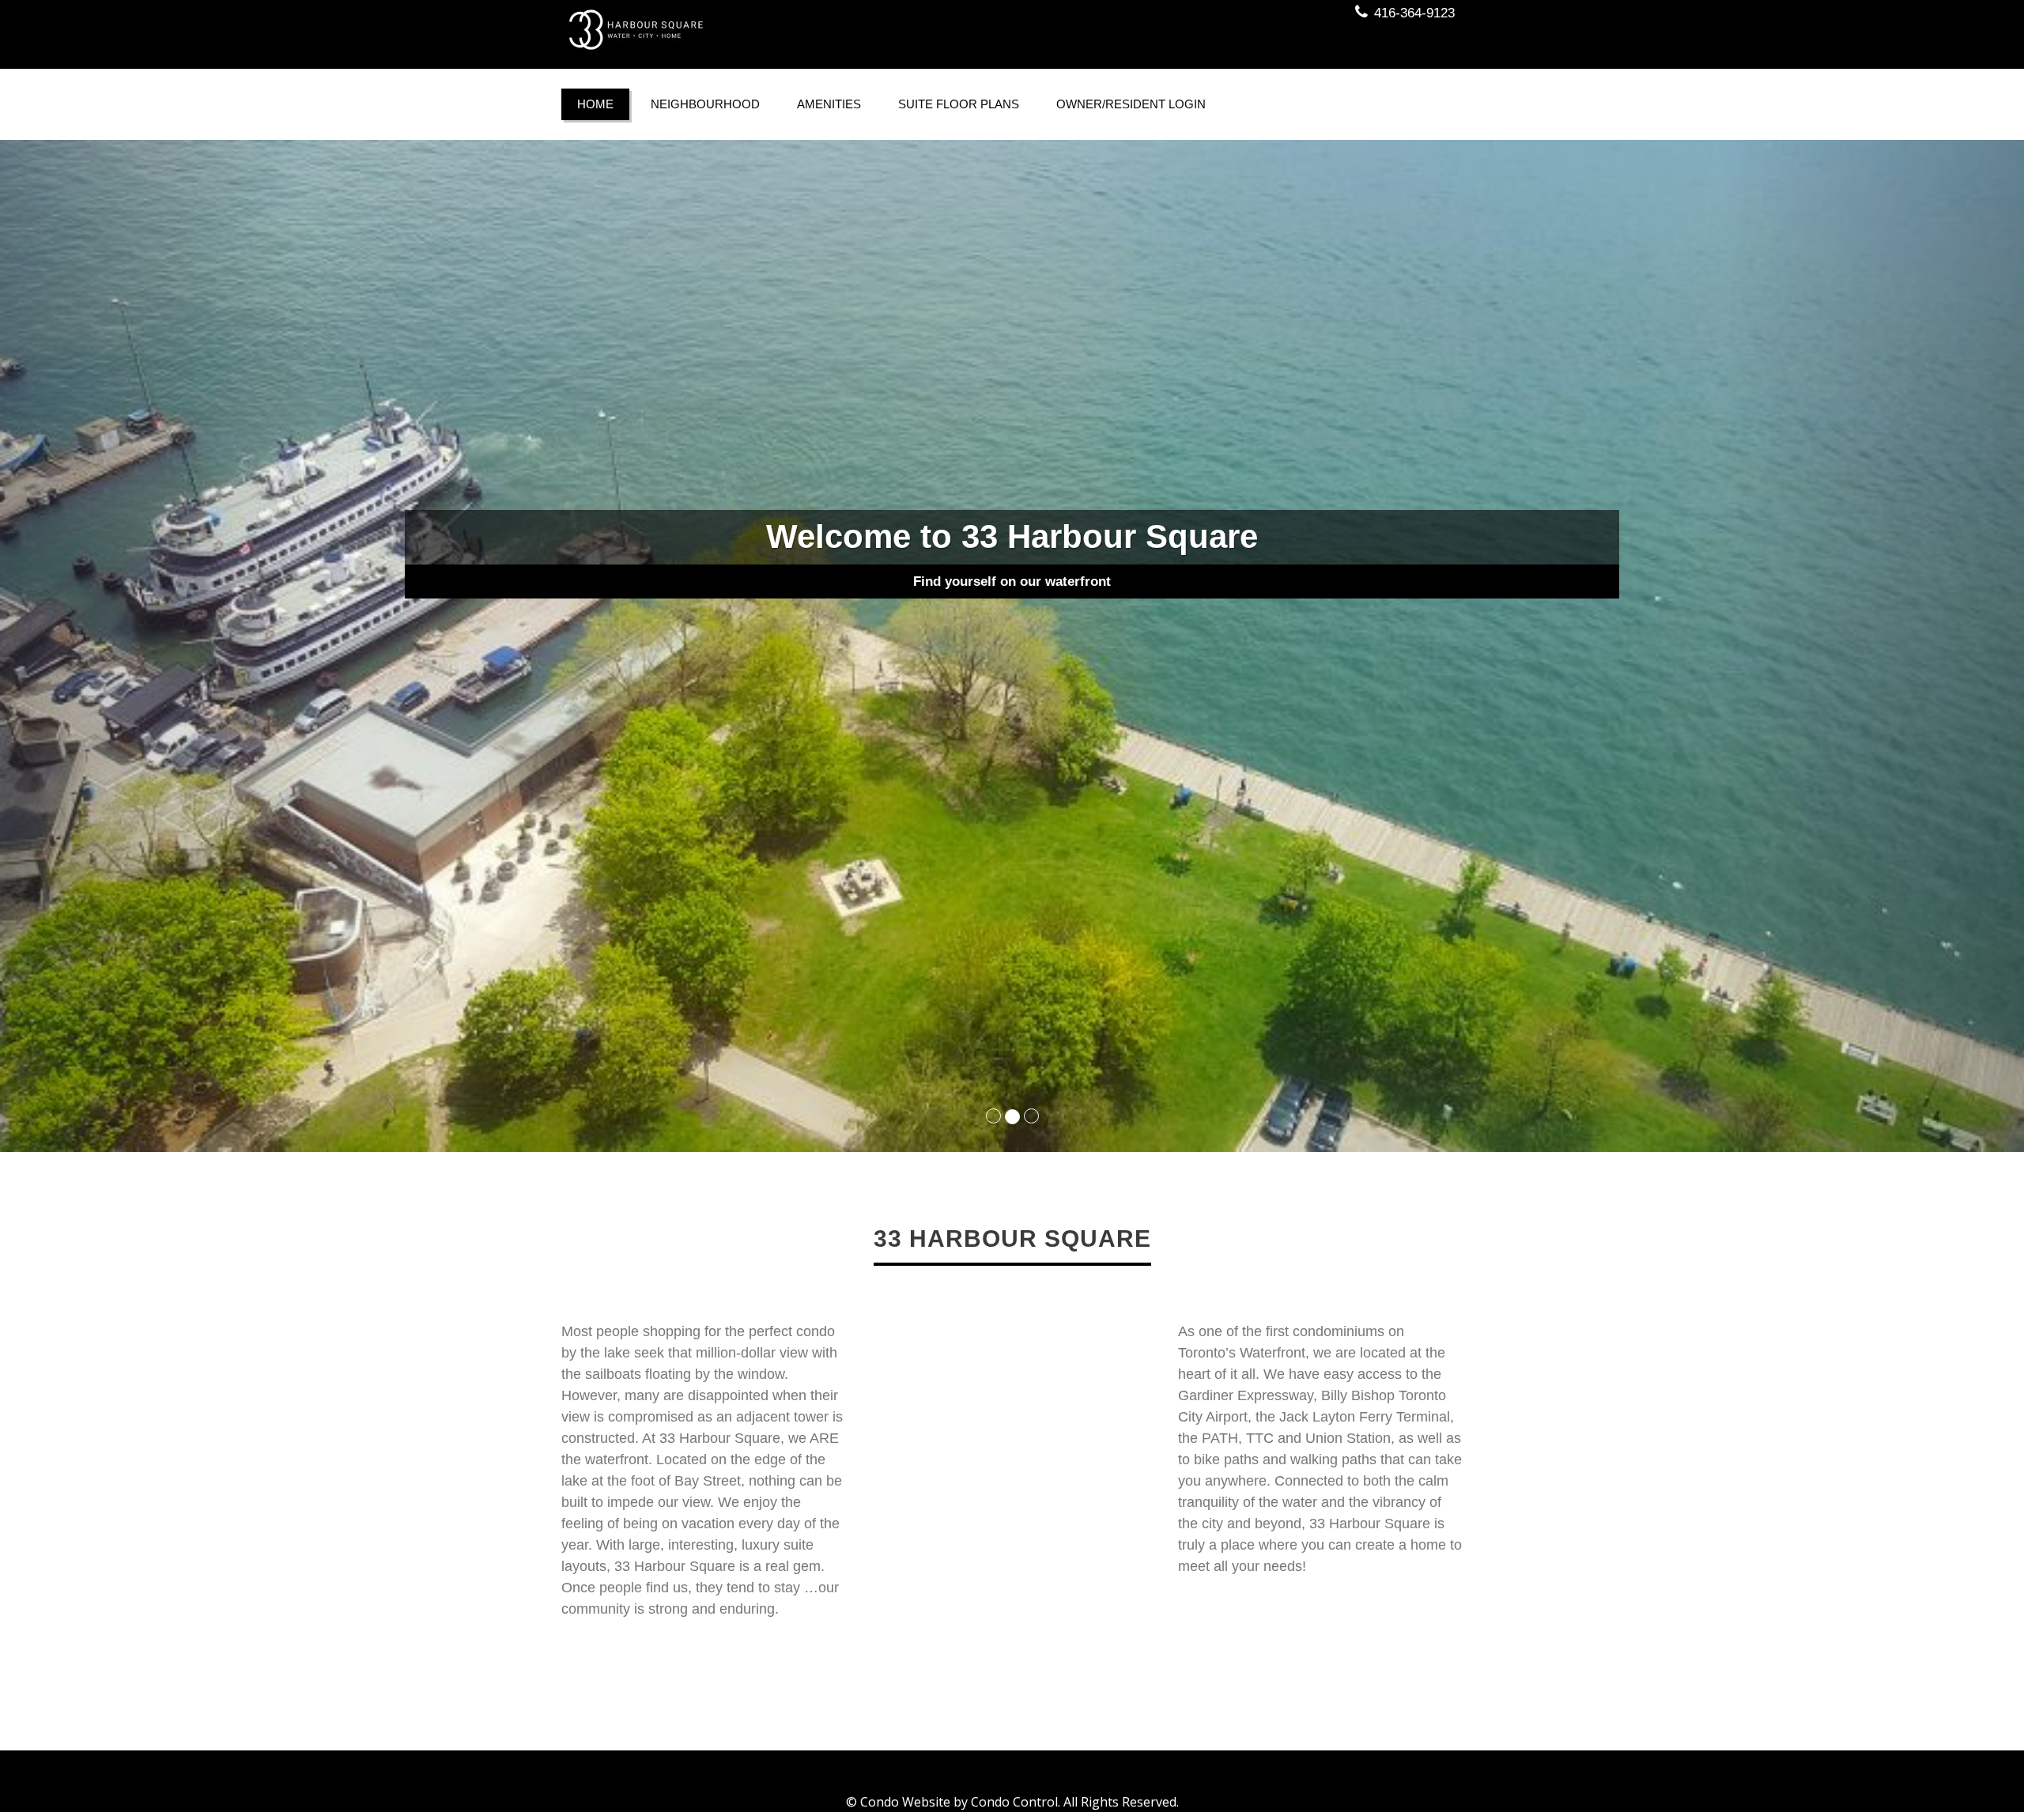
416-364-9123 (1414, 13)
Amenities (829, 104)
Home (595, 104)
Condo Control (1014, 1802)
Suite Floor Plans (959, 104)
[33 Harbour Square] (781, 30)
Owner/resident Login (1131, 104)
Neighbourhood (705, 104)
